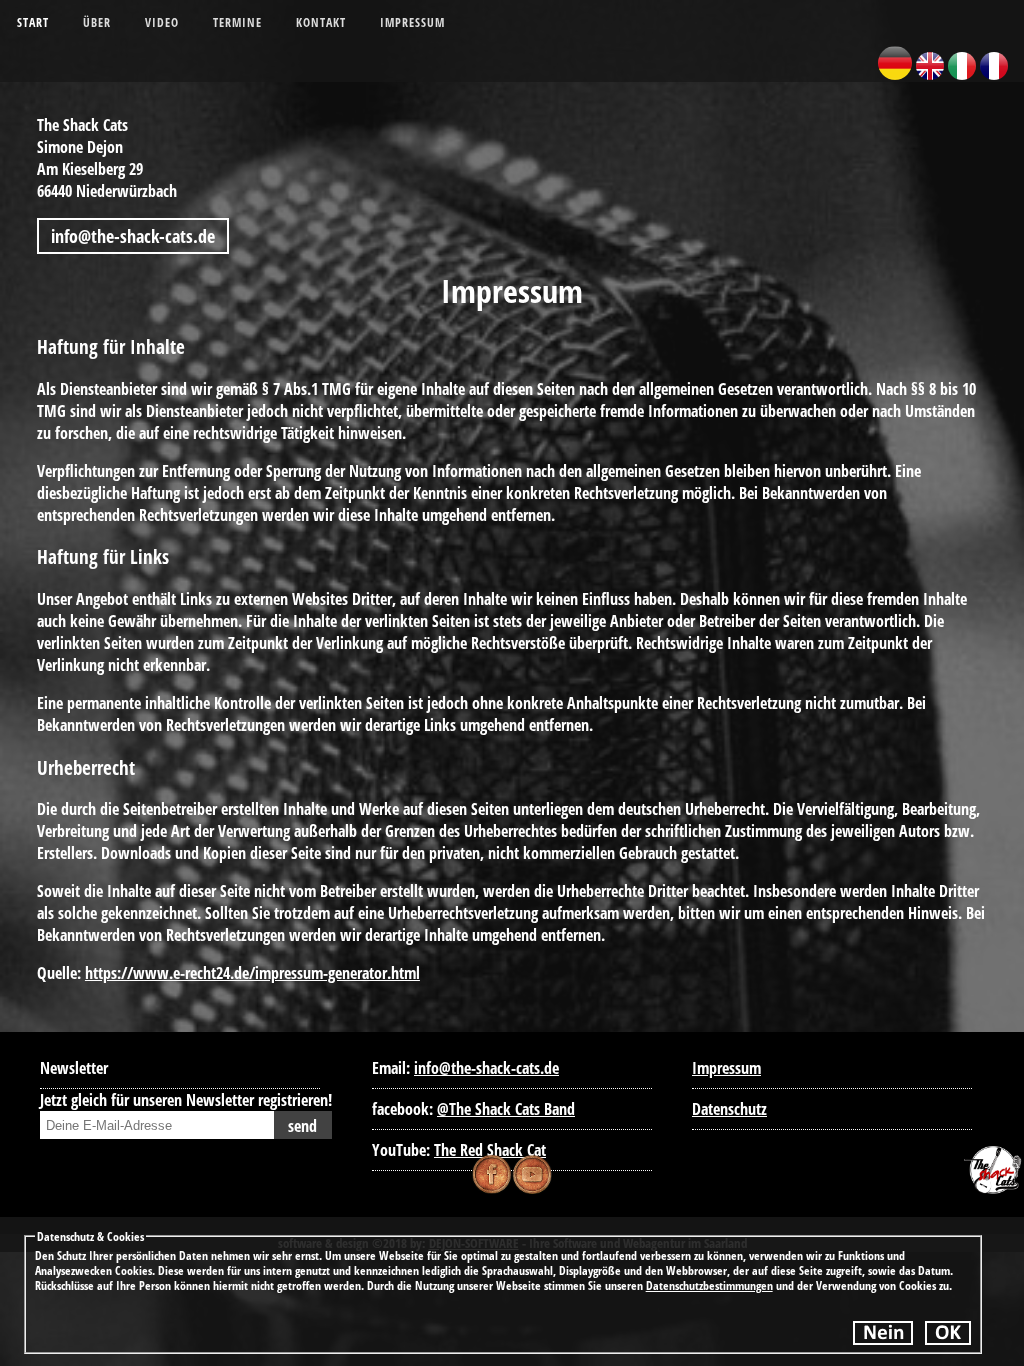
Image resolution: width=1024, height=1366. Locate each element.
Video (162, 22)
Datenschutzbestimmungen (709, 1285)
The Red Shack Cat (490, 1150)
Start (33, 22)
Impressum (412, 22)
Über (97, 22)
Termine (237, 22)
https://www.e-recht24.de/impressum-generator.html (252, 973)
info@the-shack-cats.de (133, 236)
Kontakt (321, 22)
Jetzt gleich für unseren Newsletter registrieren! (186, 1100)
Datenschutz (729, 1109)
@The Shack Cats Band (506, 1109)
